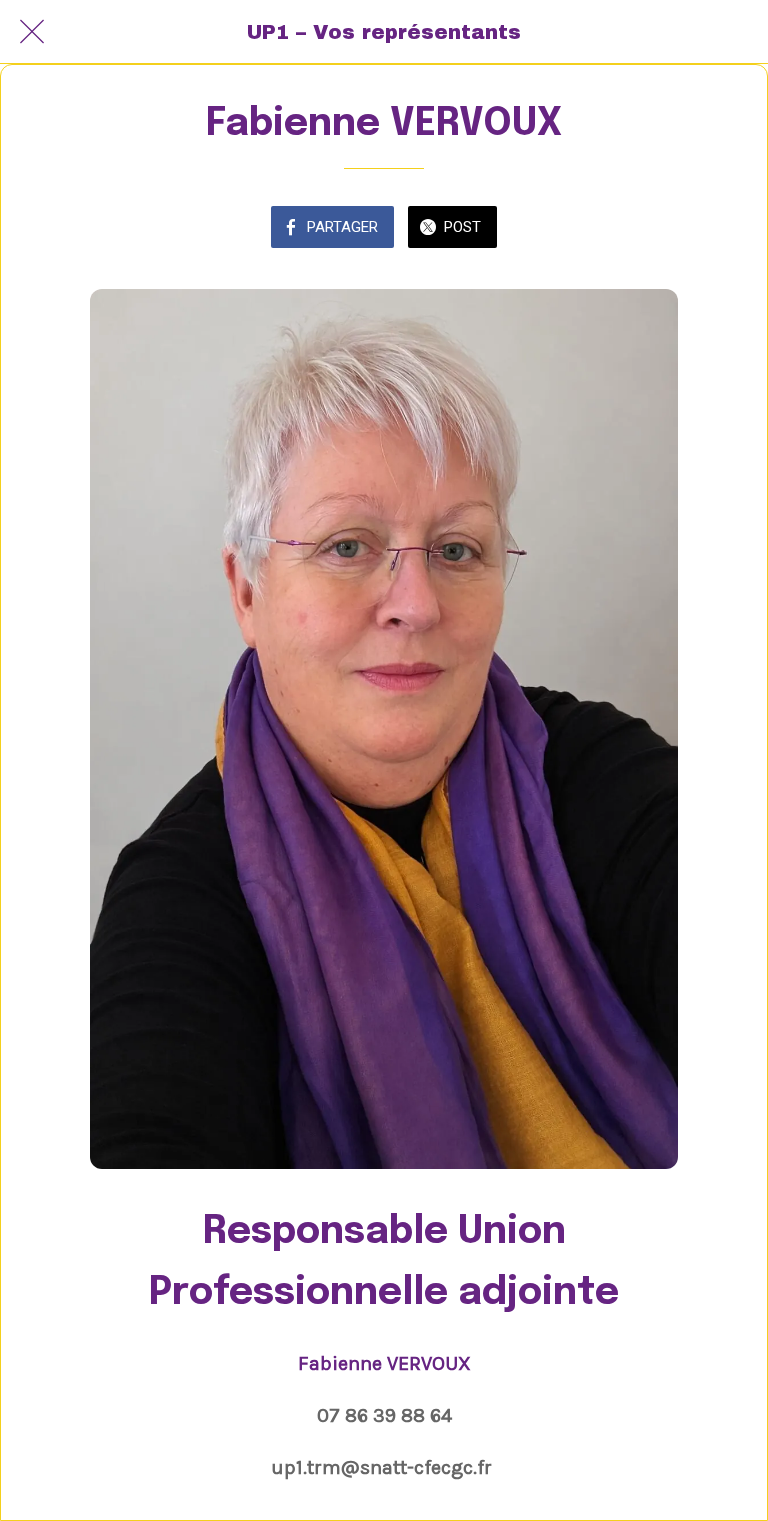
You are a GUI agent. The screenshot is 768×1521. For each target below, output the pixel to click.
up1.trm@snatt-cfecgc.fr (381, 1467)
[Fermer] (32, 32)
